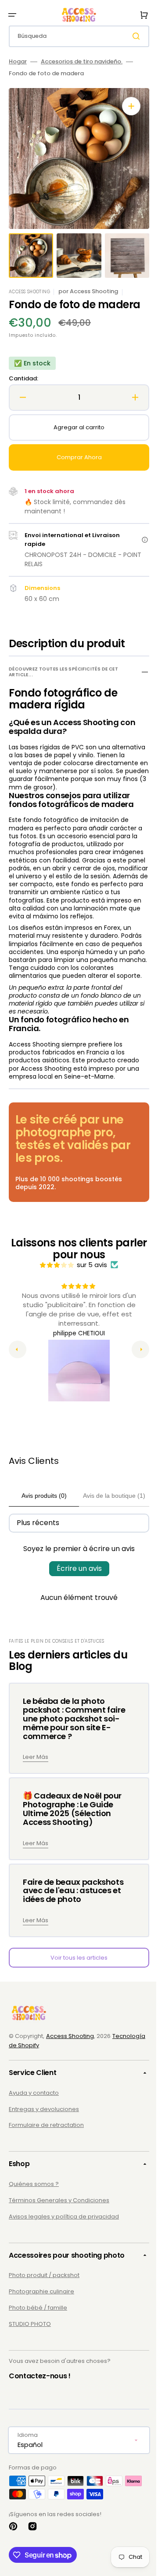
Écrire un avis (76, 1584)
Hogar (18, 62)
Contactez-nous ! (40, 2392)
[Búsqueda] (131, 36)
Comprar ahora (76, 457)
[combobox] (76, 36)
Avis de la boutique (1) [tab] (108, 1512)
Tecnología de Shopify (41, 2061)
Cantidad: (23, 379)
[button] (12, 15)
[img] (54, 1281)
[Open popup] (138, 540)
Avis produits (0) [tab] (41, 1512)
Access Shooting (70, 2052)
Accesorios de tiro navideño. (82, 62)
